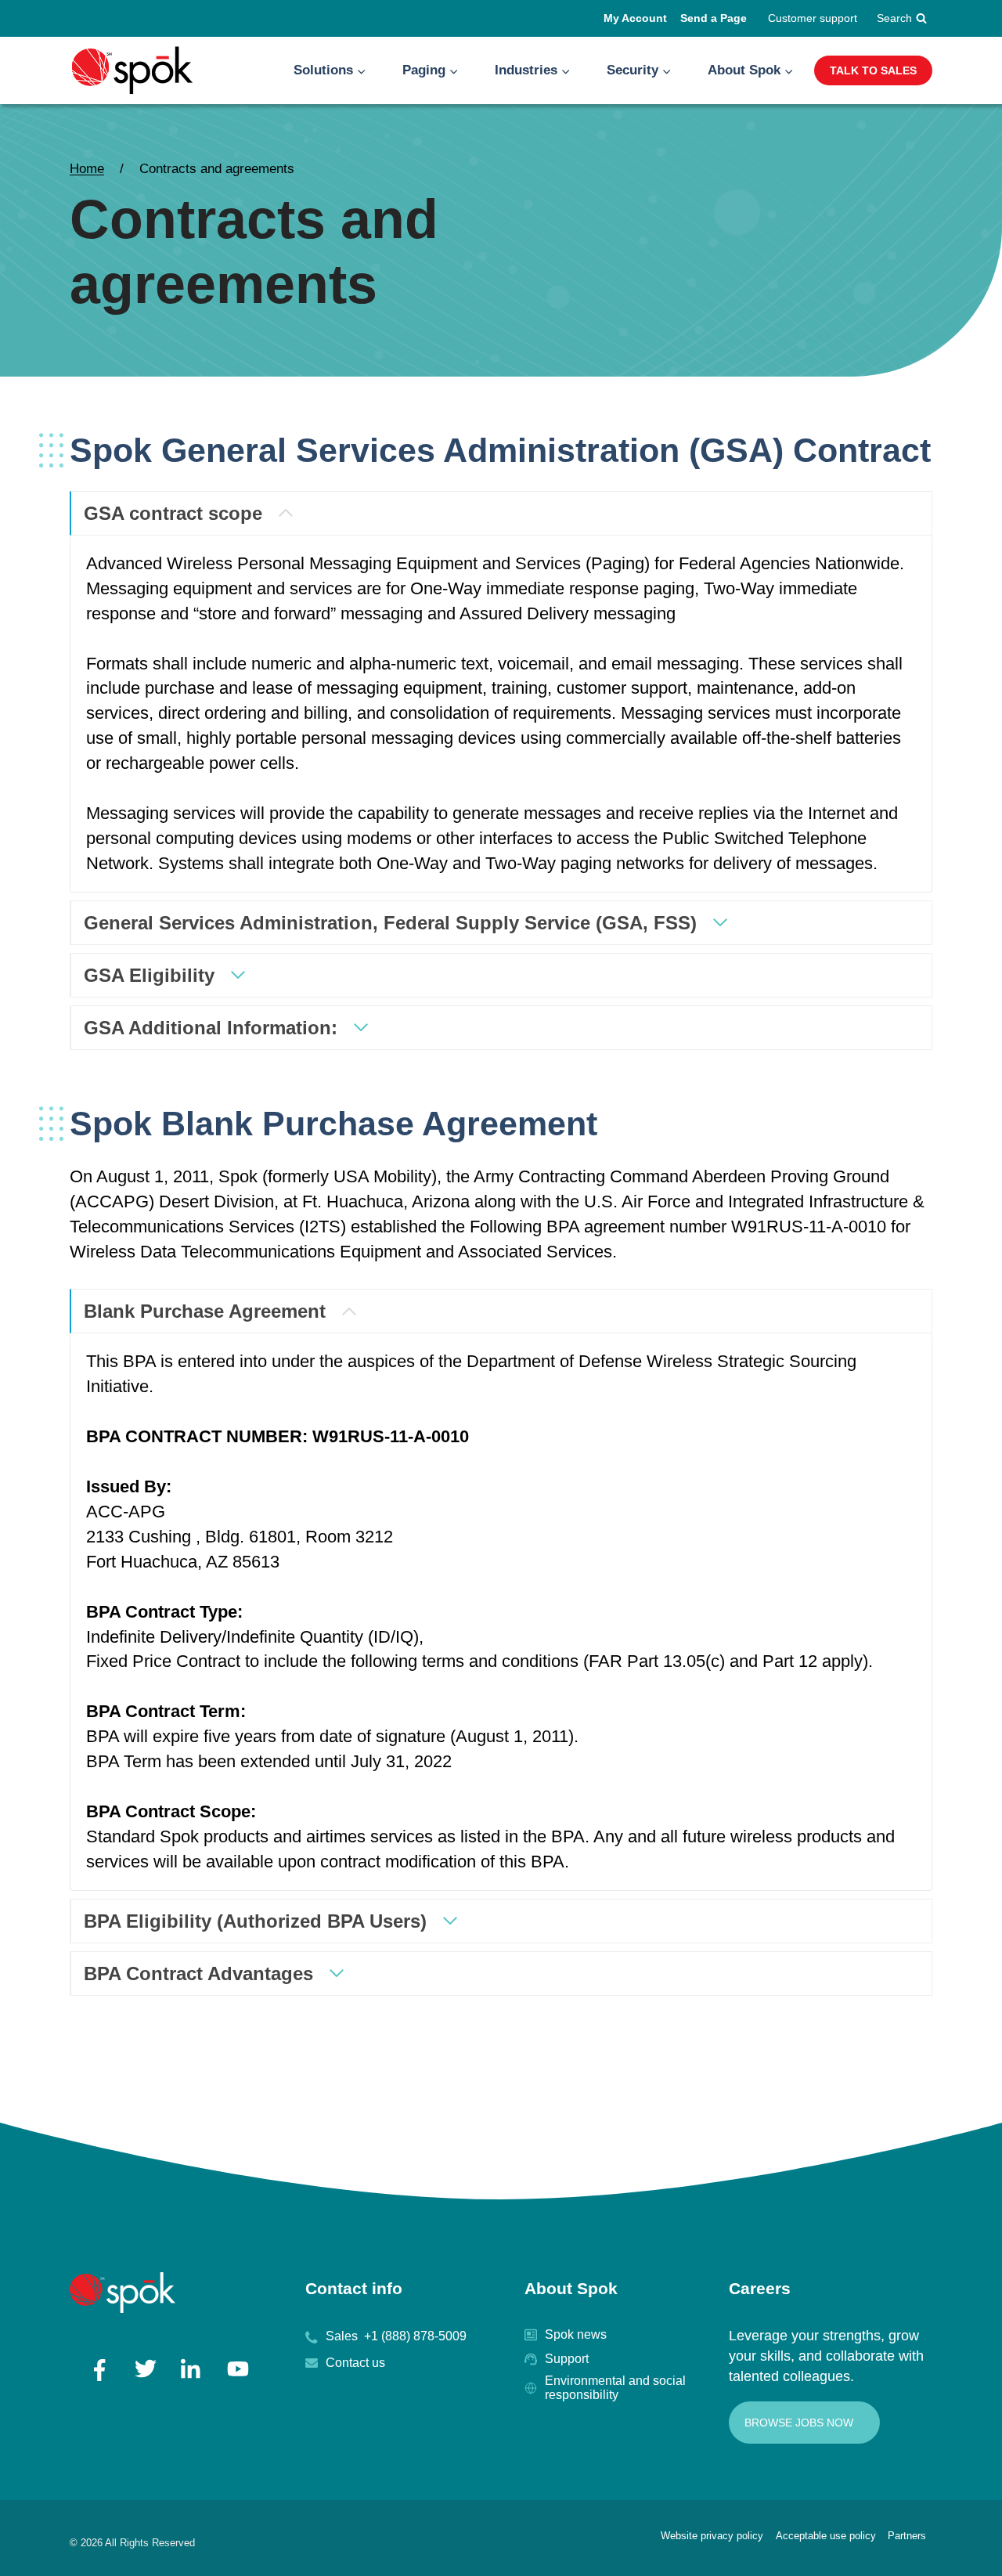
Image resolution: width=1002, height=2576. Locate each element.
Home (87, 169)
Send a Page (714, 18)
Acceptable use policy (826, 2536)
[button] (361, 70)
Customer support (813, 18)
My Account (635, 18)
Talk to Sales (873, 70)
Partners (907, 2536)
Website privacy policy (712, 2536)
